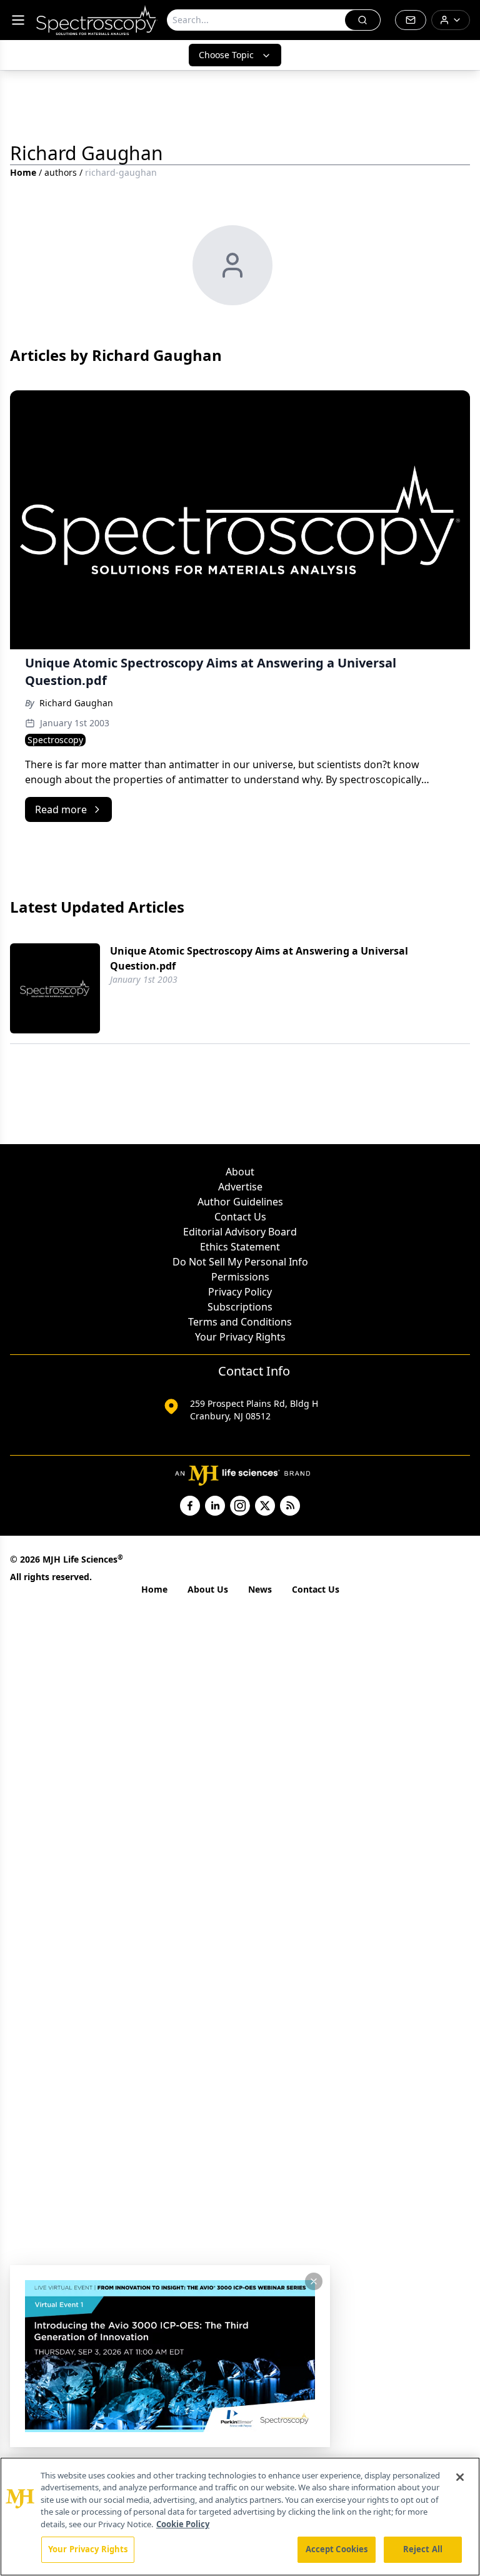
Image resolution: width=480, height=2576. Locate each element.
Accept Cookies (337, 2549)
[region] (240, 2517)
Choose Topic (226, 55)
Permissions (240, 1277)
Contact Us (240, 1217)
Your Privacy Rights (240, 1337)
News (260, 1589)
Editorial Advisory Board (240, 1232)
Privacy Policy (240, 1292)
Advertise (240, 1187)
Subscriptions (240, 1307)
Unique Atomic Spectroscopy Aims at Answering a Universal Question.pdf (259, 958)
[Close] (460, 2477)
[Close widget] (314, 2281)
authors (61, 172)
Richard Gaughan (76, 703)
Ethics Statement (240, 1247)
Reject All (423, 2549)
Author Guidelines (240, 1202)
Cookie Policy (183, 2524)
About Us (208, 1589)
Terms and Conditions (240, 1322)
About (240, 1172)
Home (23, 172)
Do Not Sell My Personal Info (240, 1262)
